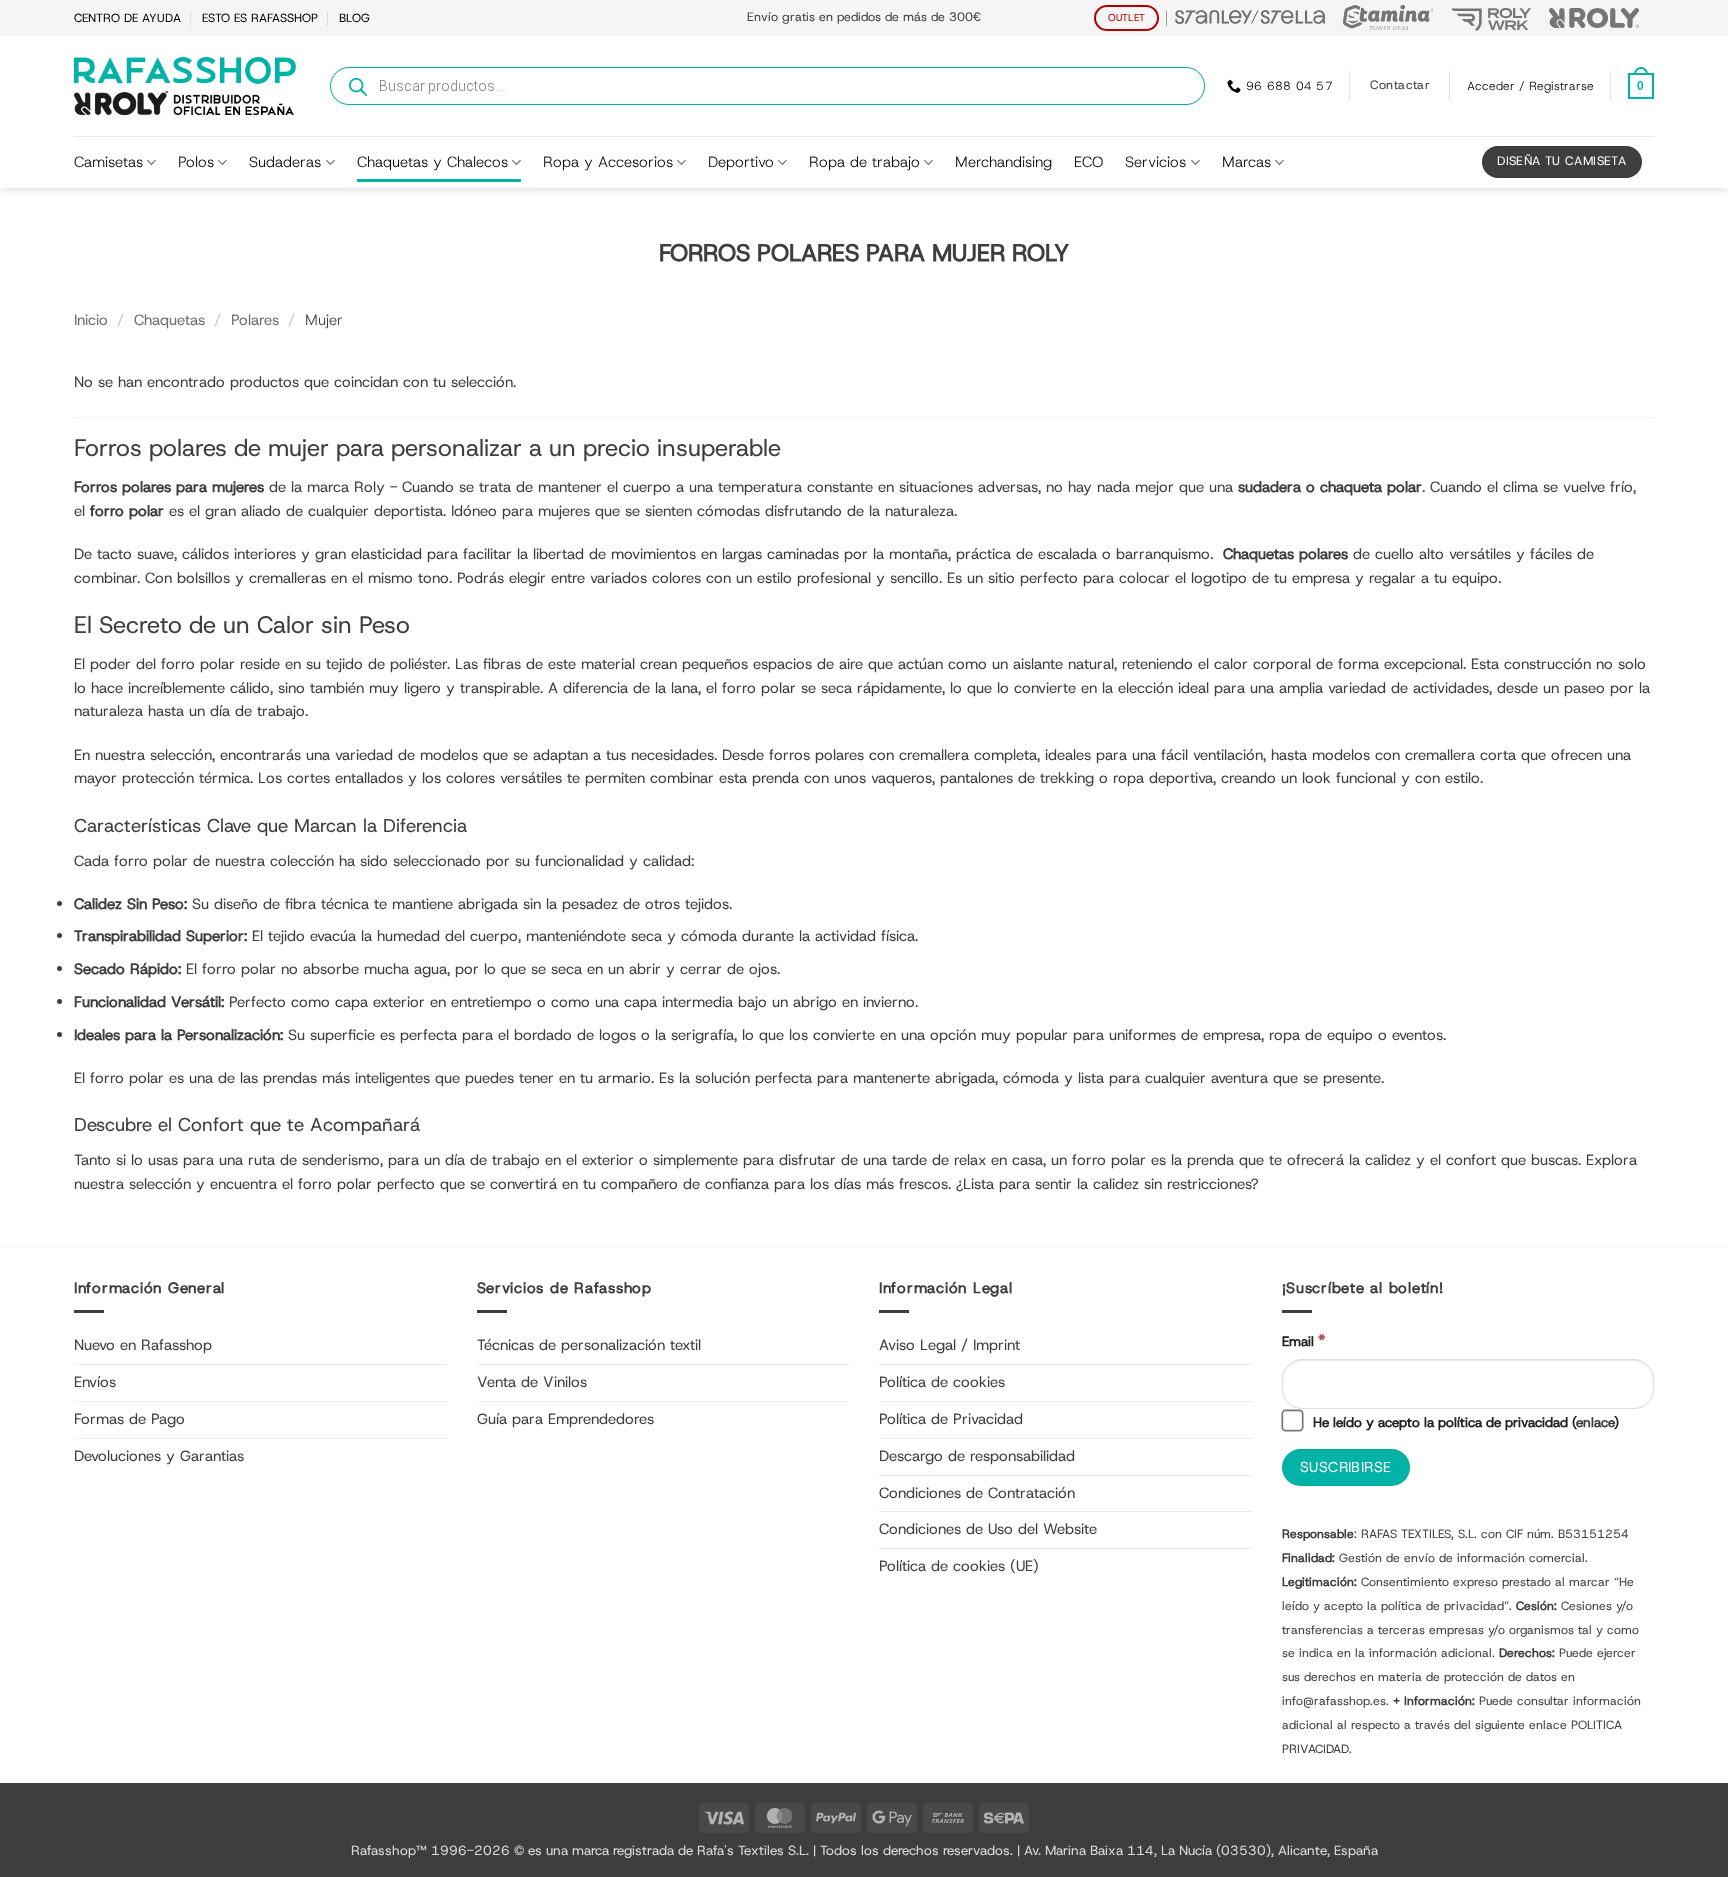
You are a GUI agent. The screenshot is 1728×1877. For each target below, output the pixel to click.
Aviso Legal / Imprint (949, 1345)
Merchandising (1003, 162)
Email (1303, 1340)
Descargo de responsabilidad (977, 1456)
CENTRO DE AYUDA (127, 18)
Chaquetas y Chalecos (432, 162)
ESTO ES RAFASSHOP (260, 18)
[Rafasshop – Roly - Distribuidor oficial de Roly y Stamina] (185, 86)
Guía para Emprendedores (565, 1419)
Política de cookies (942, 1382)
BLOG (354, 18)
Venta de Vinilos (532, 1382)
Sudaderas (285, 162)
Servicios (1155, 162)
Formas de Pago (129, 1419)
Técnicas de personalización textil (589, 1345)
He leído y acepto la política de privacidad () (1464, 1422)
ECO (1088, 162)
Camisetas (108, 162)
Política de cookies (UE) (959, 1566)
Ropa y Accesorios (608, 162)
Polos (196, 162)
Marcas (1246, 162)
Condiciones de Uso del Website (988, 1529)
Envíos (95, 1382)
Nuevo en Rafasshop (143, 1345)
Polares (255, 320)
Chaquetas (169, 320)
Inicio (91, 320)
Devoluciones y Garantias (159, 1456)
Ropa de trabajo (864, 162)
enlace (1595, 1422)
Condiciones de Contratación (977, 1493)
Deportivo (741, 162)
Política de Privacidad (951, 1419)
